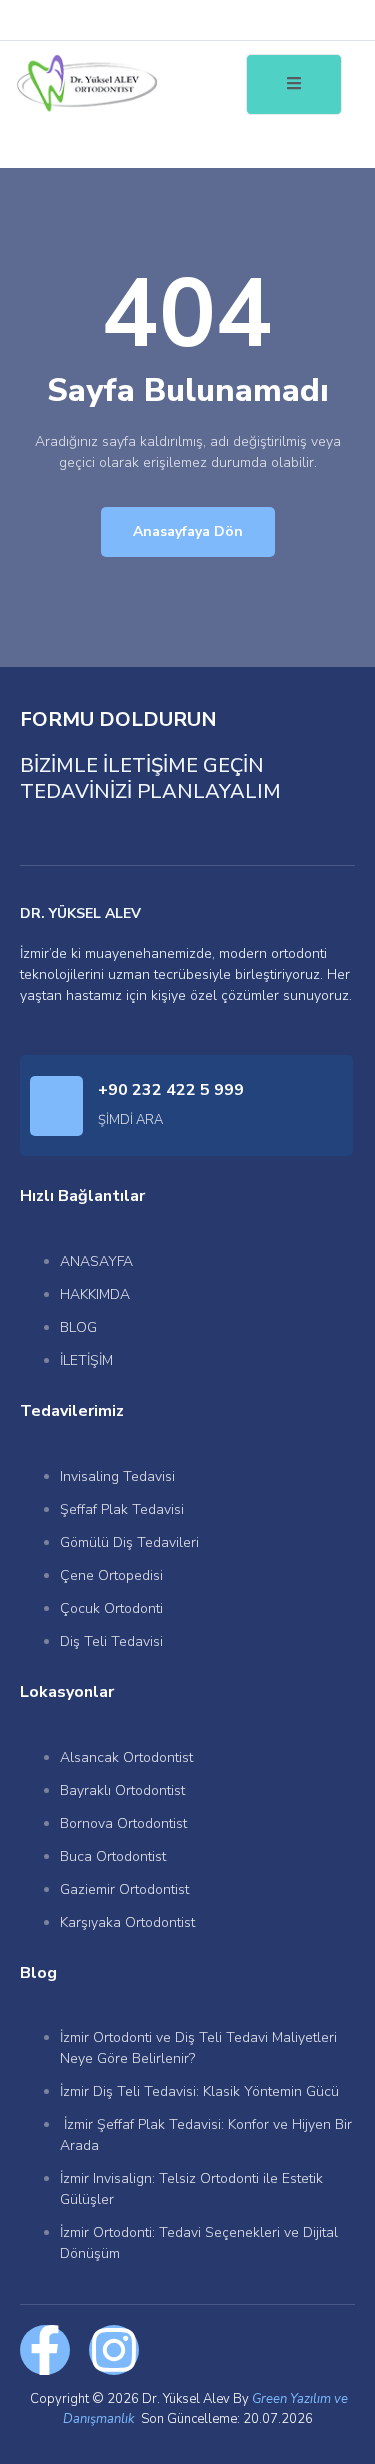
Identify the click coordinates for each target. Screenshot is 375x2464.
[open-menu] (294, 84)
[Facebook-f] (45, 2350)
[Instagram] (114, 2350)
